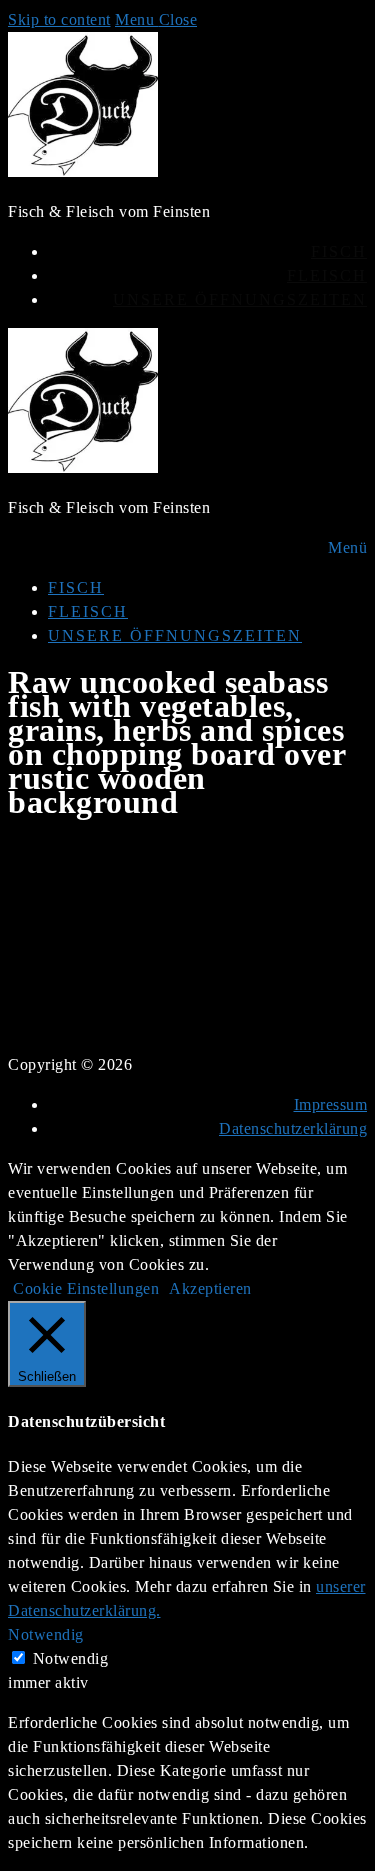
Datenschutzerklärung (293, 1128)
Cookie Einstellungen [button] (86, 1288)
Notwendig (71, 1658)
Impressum (331, 1104)
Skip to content (59, 19)
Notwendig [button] (46, 1634)
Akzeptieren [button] (210, 1288)
